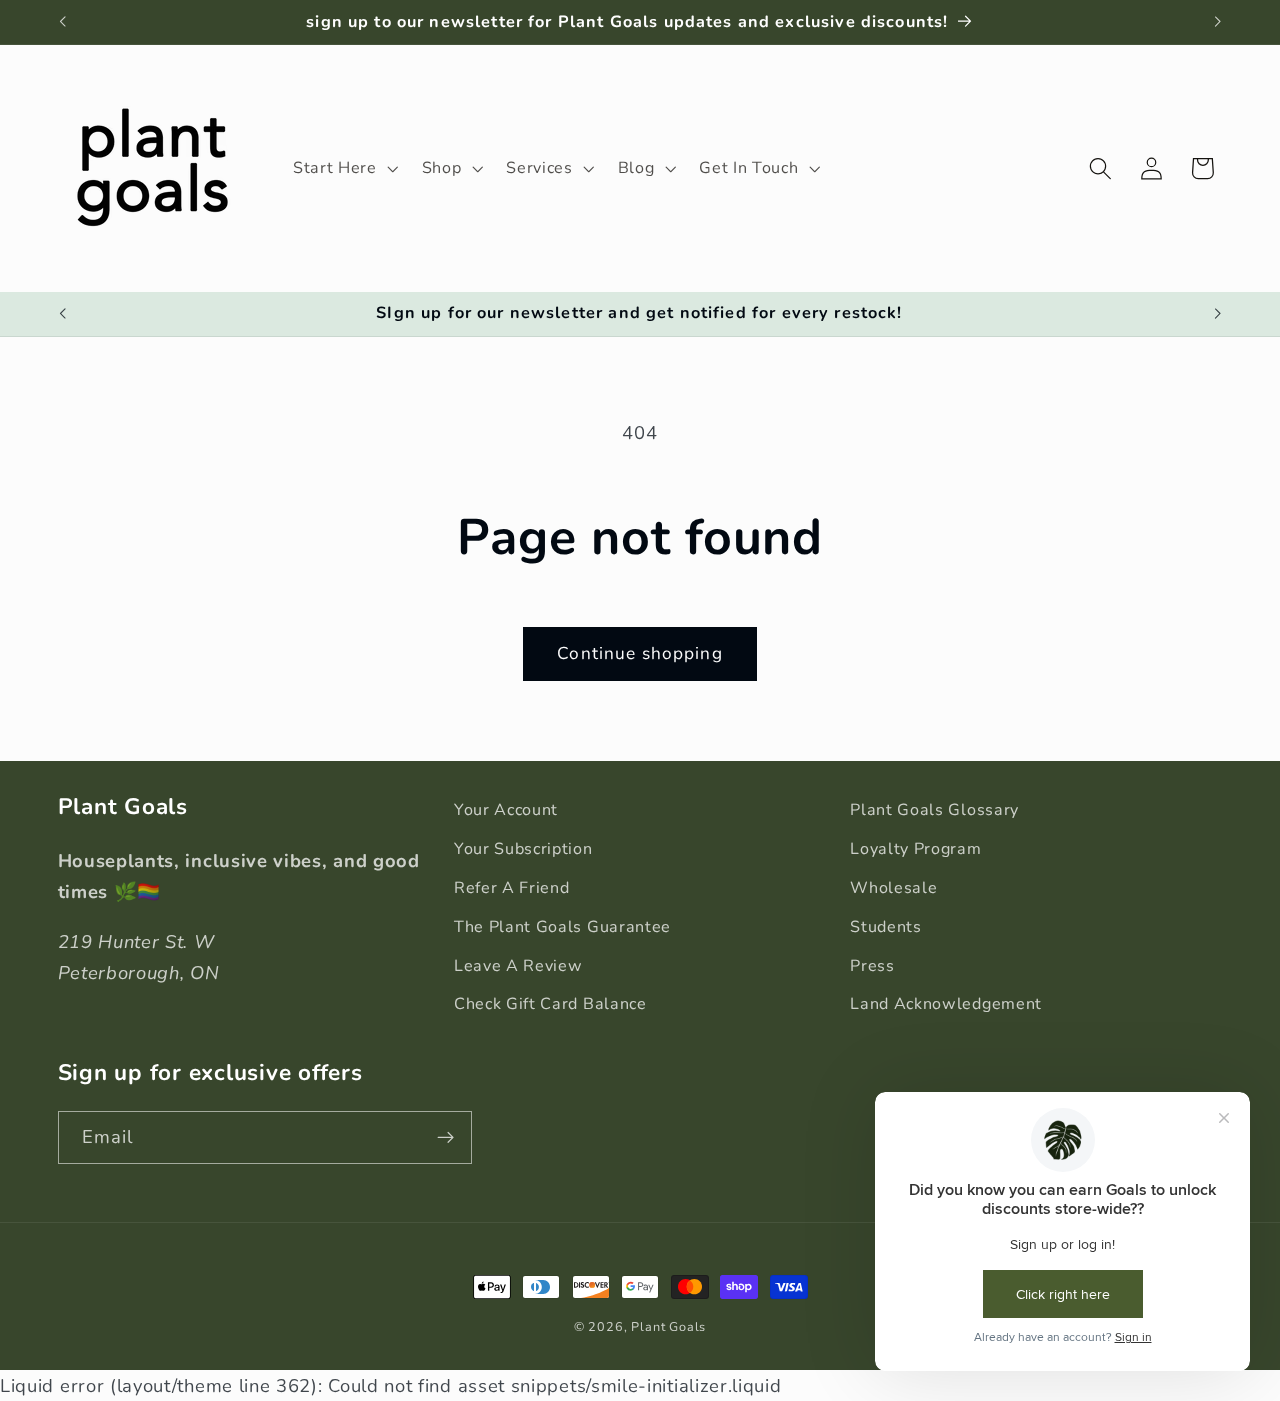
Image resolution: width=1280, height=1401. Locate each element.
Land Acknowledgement (946, 1004)
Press (872, 966)
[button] (343, 168)
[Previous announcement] (62, 22)
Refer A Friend (512, 888)
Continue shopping (640, 653)
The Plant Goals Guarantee (562, 927)
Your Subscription (523, 849)
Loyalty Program (915, 849)
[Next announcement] (1218, 22)
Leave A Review (518, 966)
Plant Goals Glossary (934, 810)
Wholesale (893, 888)
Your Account (506, 810)
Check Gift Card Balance (550, 1004)
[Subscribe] (445, 1138)
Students (886, 927)
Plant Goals (668, 1326)
